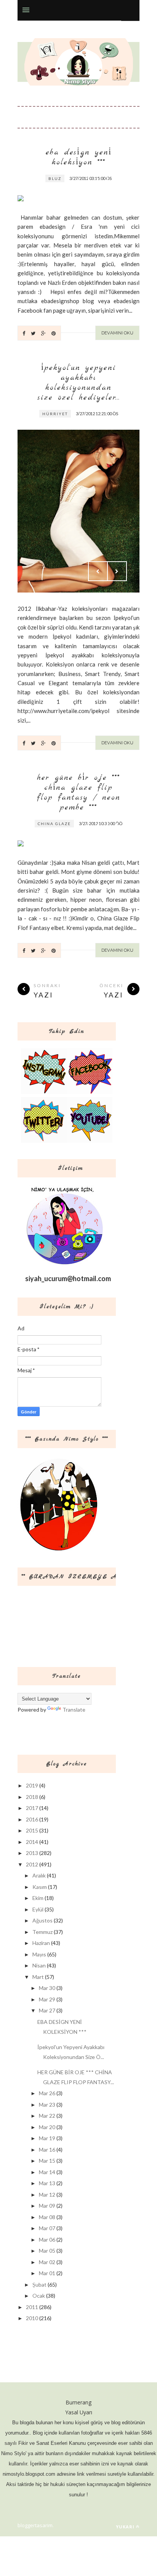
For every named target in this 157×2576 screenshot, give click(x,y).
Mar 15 (47, 2161)
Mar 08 (47, 2217)
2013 (32, 1853)
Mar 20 (47, 2127)
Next (117, 180)
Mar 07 (47, 2228)
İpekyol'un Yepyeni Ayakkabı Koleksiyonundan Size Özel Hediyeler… (79, 383)
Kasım (40, 1887)
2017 (32, 1808)
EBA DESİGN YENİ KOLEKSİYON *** (79, 157)
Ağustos (42, 1920)
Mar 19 (47, 2138)
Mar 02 (47, 2262)
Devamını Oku (117, 333)
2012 (32, 1864)
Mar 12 (47, 2195)
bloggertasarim (35, 2525)
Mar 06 (47, 2240)
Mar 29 (47, 1999)
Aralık (39, 1875)
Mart (38, 1977)
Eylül (38, 1909)
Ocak (39, 2296)
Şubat (39, 2285)
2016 (32, 1819)
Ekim (38, 1898)
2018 (32, 1797)
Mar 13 (47, 2183)
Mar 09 (47, 2206)
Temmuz (42, 1932)
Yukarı (125, 2527)
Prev (98, 180)
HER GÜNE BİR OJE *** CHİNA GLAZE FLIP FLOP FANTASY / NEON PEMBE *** (79, 793)
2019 (32, 1785)
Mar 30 (47, 1988)
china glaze (54, 824)
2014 (32, 1842)
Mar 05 (47, 2251)
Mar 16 (47, 2150)
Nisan (39, 1965)
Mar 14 (47, 2172)
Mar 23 (47, 2105)
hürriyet (55, 414)
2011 (32, 2307)
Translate (74, 1710)
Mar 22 (47, 2116)
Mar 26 (47, 2093)
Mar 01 (47, 2273)
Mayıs (39, 1954)
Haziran (41, 1943)
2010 (32, 2318)
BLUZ (55, 178)
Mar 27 (47, 2010)
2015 (32, 1830)
